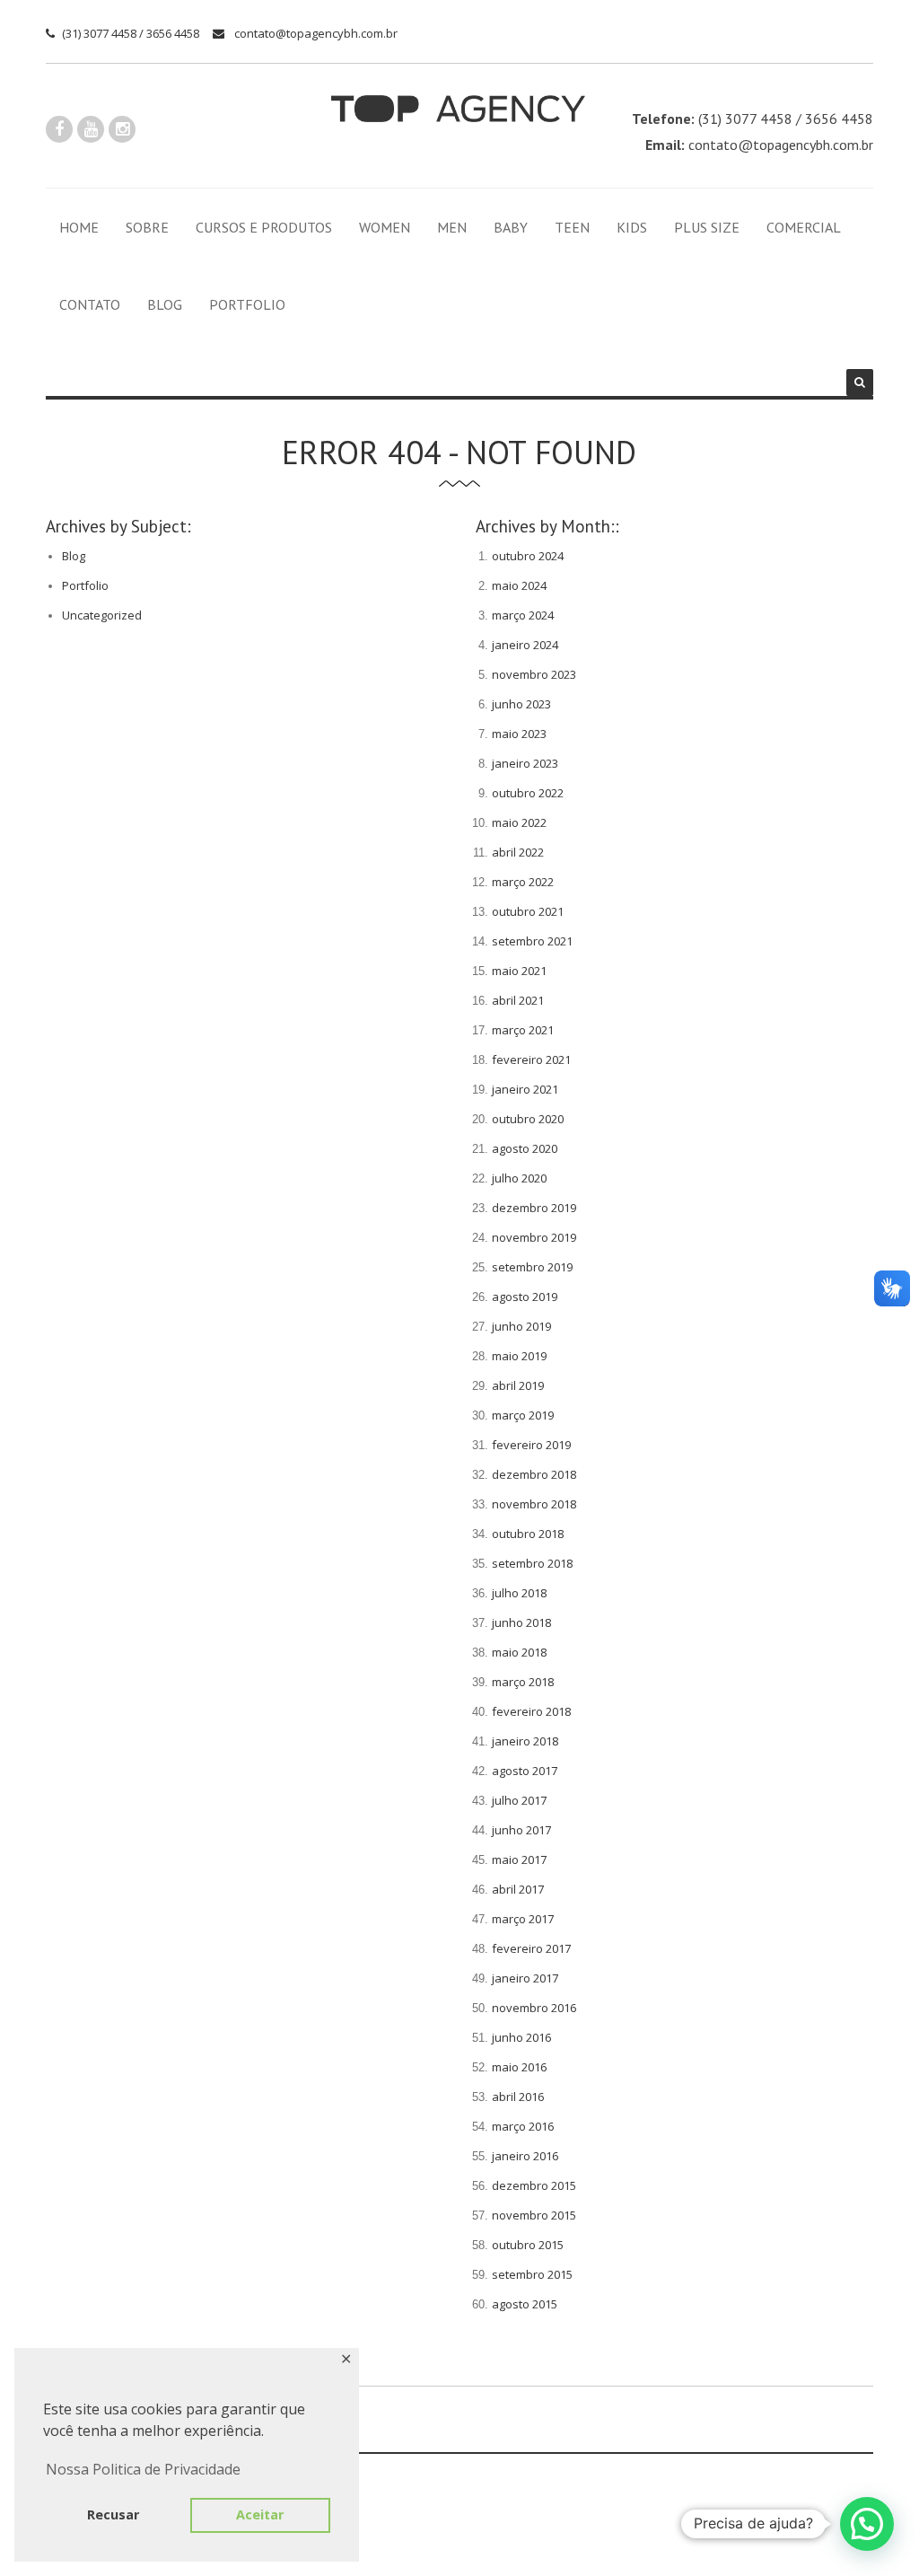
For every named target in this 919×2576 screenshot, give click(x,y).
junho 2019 (521, 1326)
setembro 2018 (532, 1563)
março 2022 (523, 882)
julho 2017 (519, 1800)
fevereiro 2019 (531, 1445)
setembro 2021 (532, 941)
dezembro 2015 (534, 2185)
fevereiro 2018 (531, 1711)
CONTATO (90, 304)
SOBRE (147, 227)
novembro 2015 (534, 2215)
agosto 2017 (525, 1771)
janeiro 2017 (525, 1978)
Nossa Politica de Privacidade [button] (143, 2469)
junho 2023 (521, 704)
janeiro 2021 (525, 1089)
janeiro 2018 (525, 1741)
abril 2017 (518, 1889)
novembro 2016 (534, 2008)
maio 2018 (519, 1652)
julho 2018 (519, 1593)
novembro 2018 (534, 1504)
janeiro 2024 (525, 645)
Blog (74, 556)
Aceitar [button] (260, 2514)
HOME (79, 227)
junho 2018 (521, 1622)
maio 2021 (519, 971)
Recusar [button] (113, 2514)
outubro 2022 (528, 793)
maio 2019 (519, 1356)
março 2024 (523, 615)
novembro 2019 (534, 1237)
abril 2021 (518, 1000)
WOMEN (385, 227)
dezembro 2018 (534, 1474)
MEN (452, 227)
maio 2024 (519, 585)
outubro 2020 (528, 1119)
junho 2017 (521, 1830)
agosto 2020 (525, 1148)
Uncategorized (102, 615)
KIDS (632, 227)
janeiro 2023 (525, 763)
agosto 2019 (525, 1297)
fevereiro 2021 (531, 1059)
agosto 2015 (525, 2304)
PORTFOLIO (247, 304)
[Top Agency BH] (458, 109)
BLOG (165, 304)
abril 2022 (518, 852)
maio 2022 (519, 822)
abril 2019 (518, 1385)
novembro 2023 (534, 674)
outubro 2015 (528, 2245)
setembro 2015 (532, 2274)
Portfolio (85, 585)
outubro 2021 (528, 911)
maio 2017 (519, 1859)
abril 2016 (518, 2097)
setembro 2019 (532, 1267)
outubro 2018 (528, 1534)
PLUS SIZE (707, 227)
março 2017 (523, 1919)
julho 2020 (519, 1178)
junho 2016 (521, 2037)
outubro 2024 (528, 556)
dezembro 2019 (534, 1208)
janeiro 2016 (525, 2156)
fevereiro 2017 (531, 1948)
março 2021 (523, 1030)
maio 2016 (519, 2067)
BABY (511, 227)
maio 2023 (519, 734)
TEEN (572, 227)
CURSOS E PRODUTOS (264, 227)
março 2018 (523, 1682)
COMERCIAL (804, 227)
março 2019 (523, 1415)
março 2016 (523, 2126)
